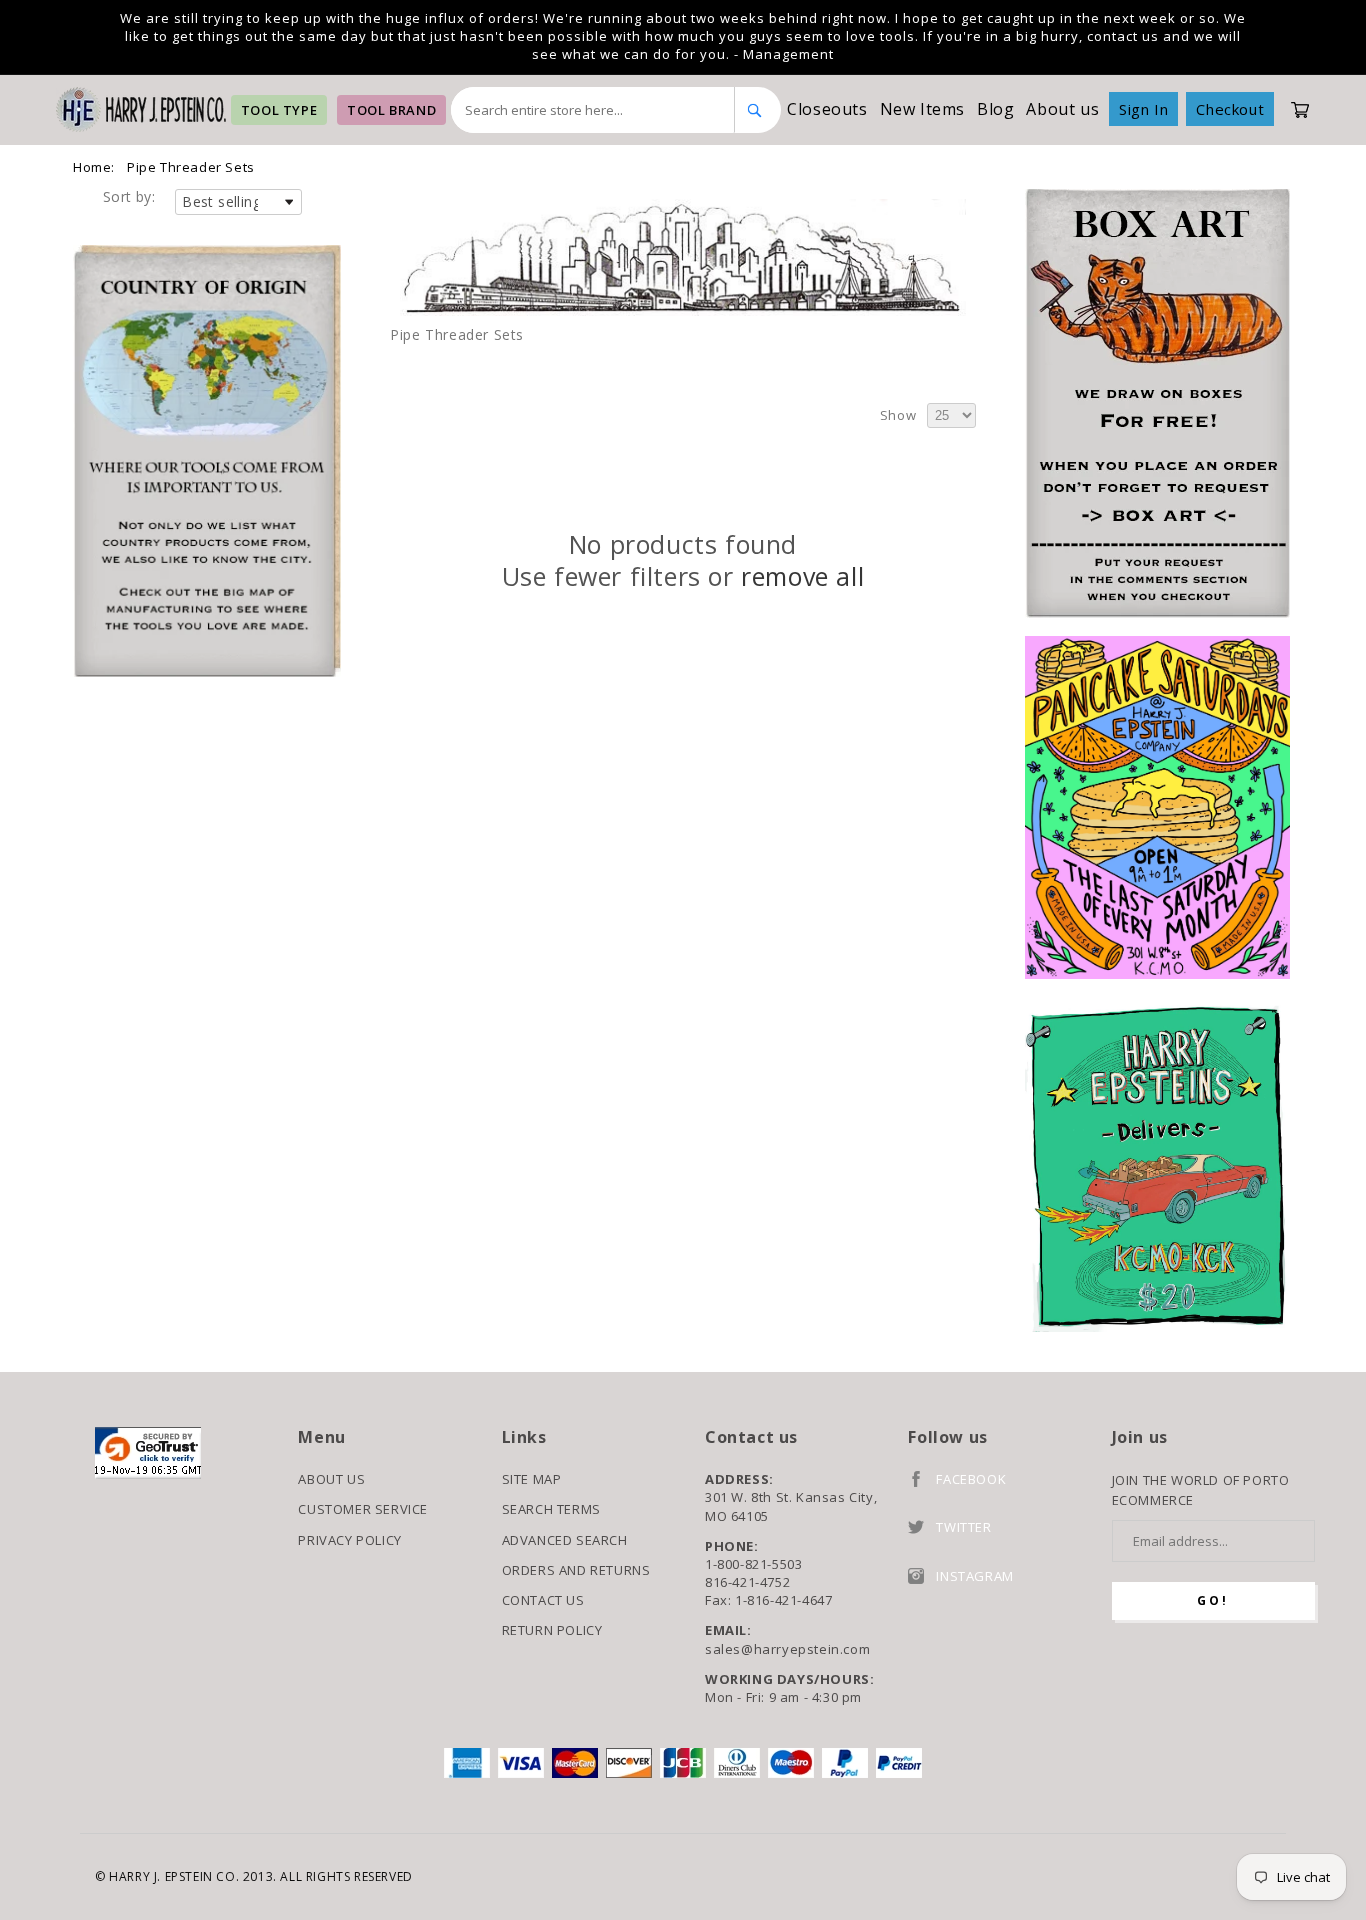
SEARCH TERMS (551, 1509)
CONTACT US (543, 1600)
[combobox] (593, 110)
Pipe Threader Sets (191, 167)
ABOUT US (331, 1479)
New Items (922, 109)
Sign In (1143, 109)
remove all (802, 576)
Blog (995, 109)
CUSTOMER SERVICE (363, 1509)
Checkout (1230, 109)
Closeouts (827, 109)
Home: (94, 167)
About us (1062, 109)
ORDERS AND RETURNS (576, 1570)
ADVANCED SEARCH (565, 1540)
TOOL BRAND (391, 110)
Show (898, 415)
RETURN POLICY (552, 1630)
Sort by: (129, 196)
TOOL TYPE (279, 110)
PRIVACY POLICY (349, 1540)
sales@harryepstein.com (787, 1649)
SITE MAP (532, 1479)
